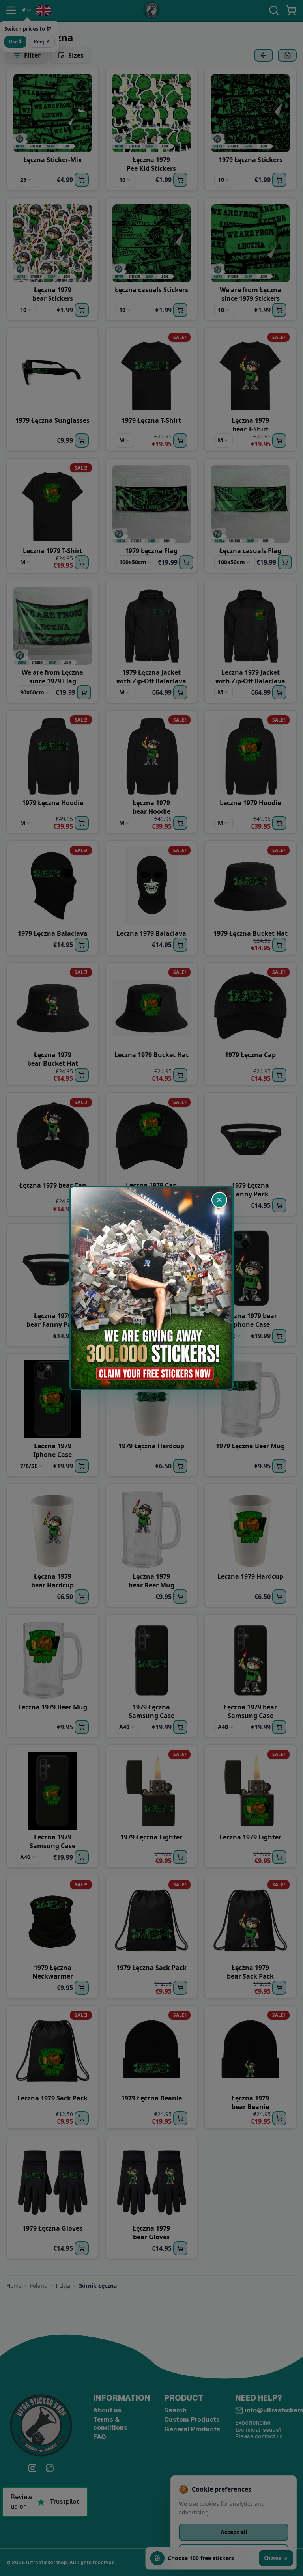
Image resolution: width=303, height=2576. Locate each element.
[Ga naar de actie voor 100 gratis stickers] (151, 1288)
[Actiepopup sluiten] (219, 1200)
